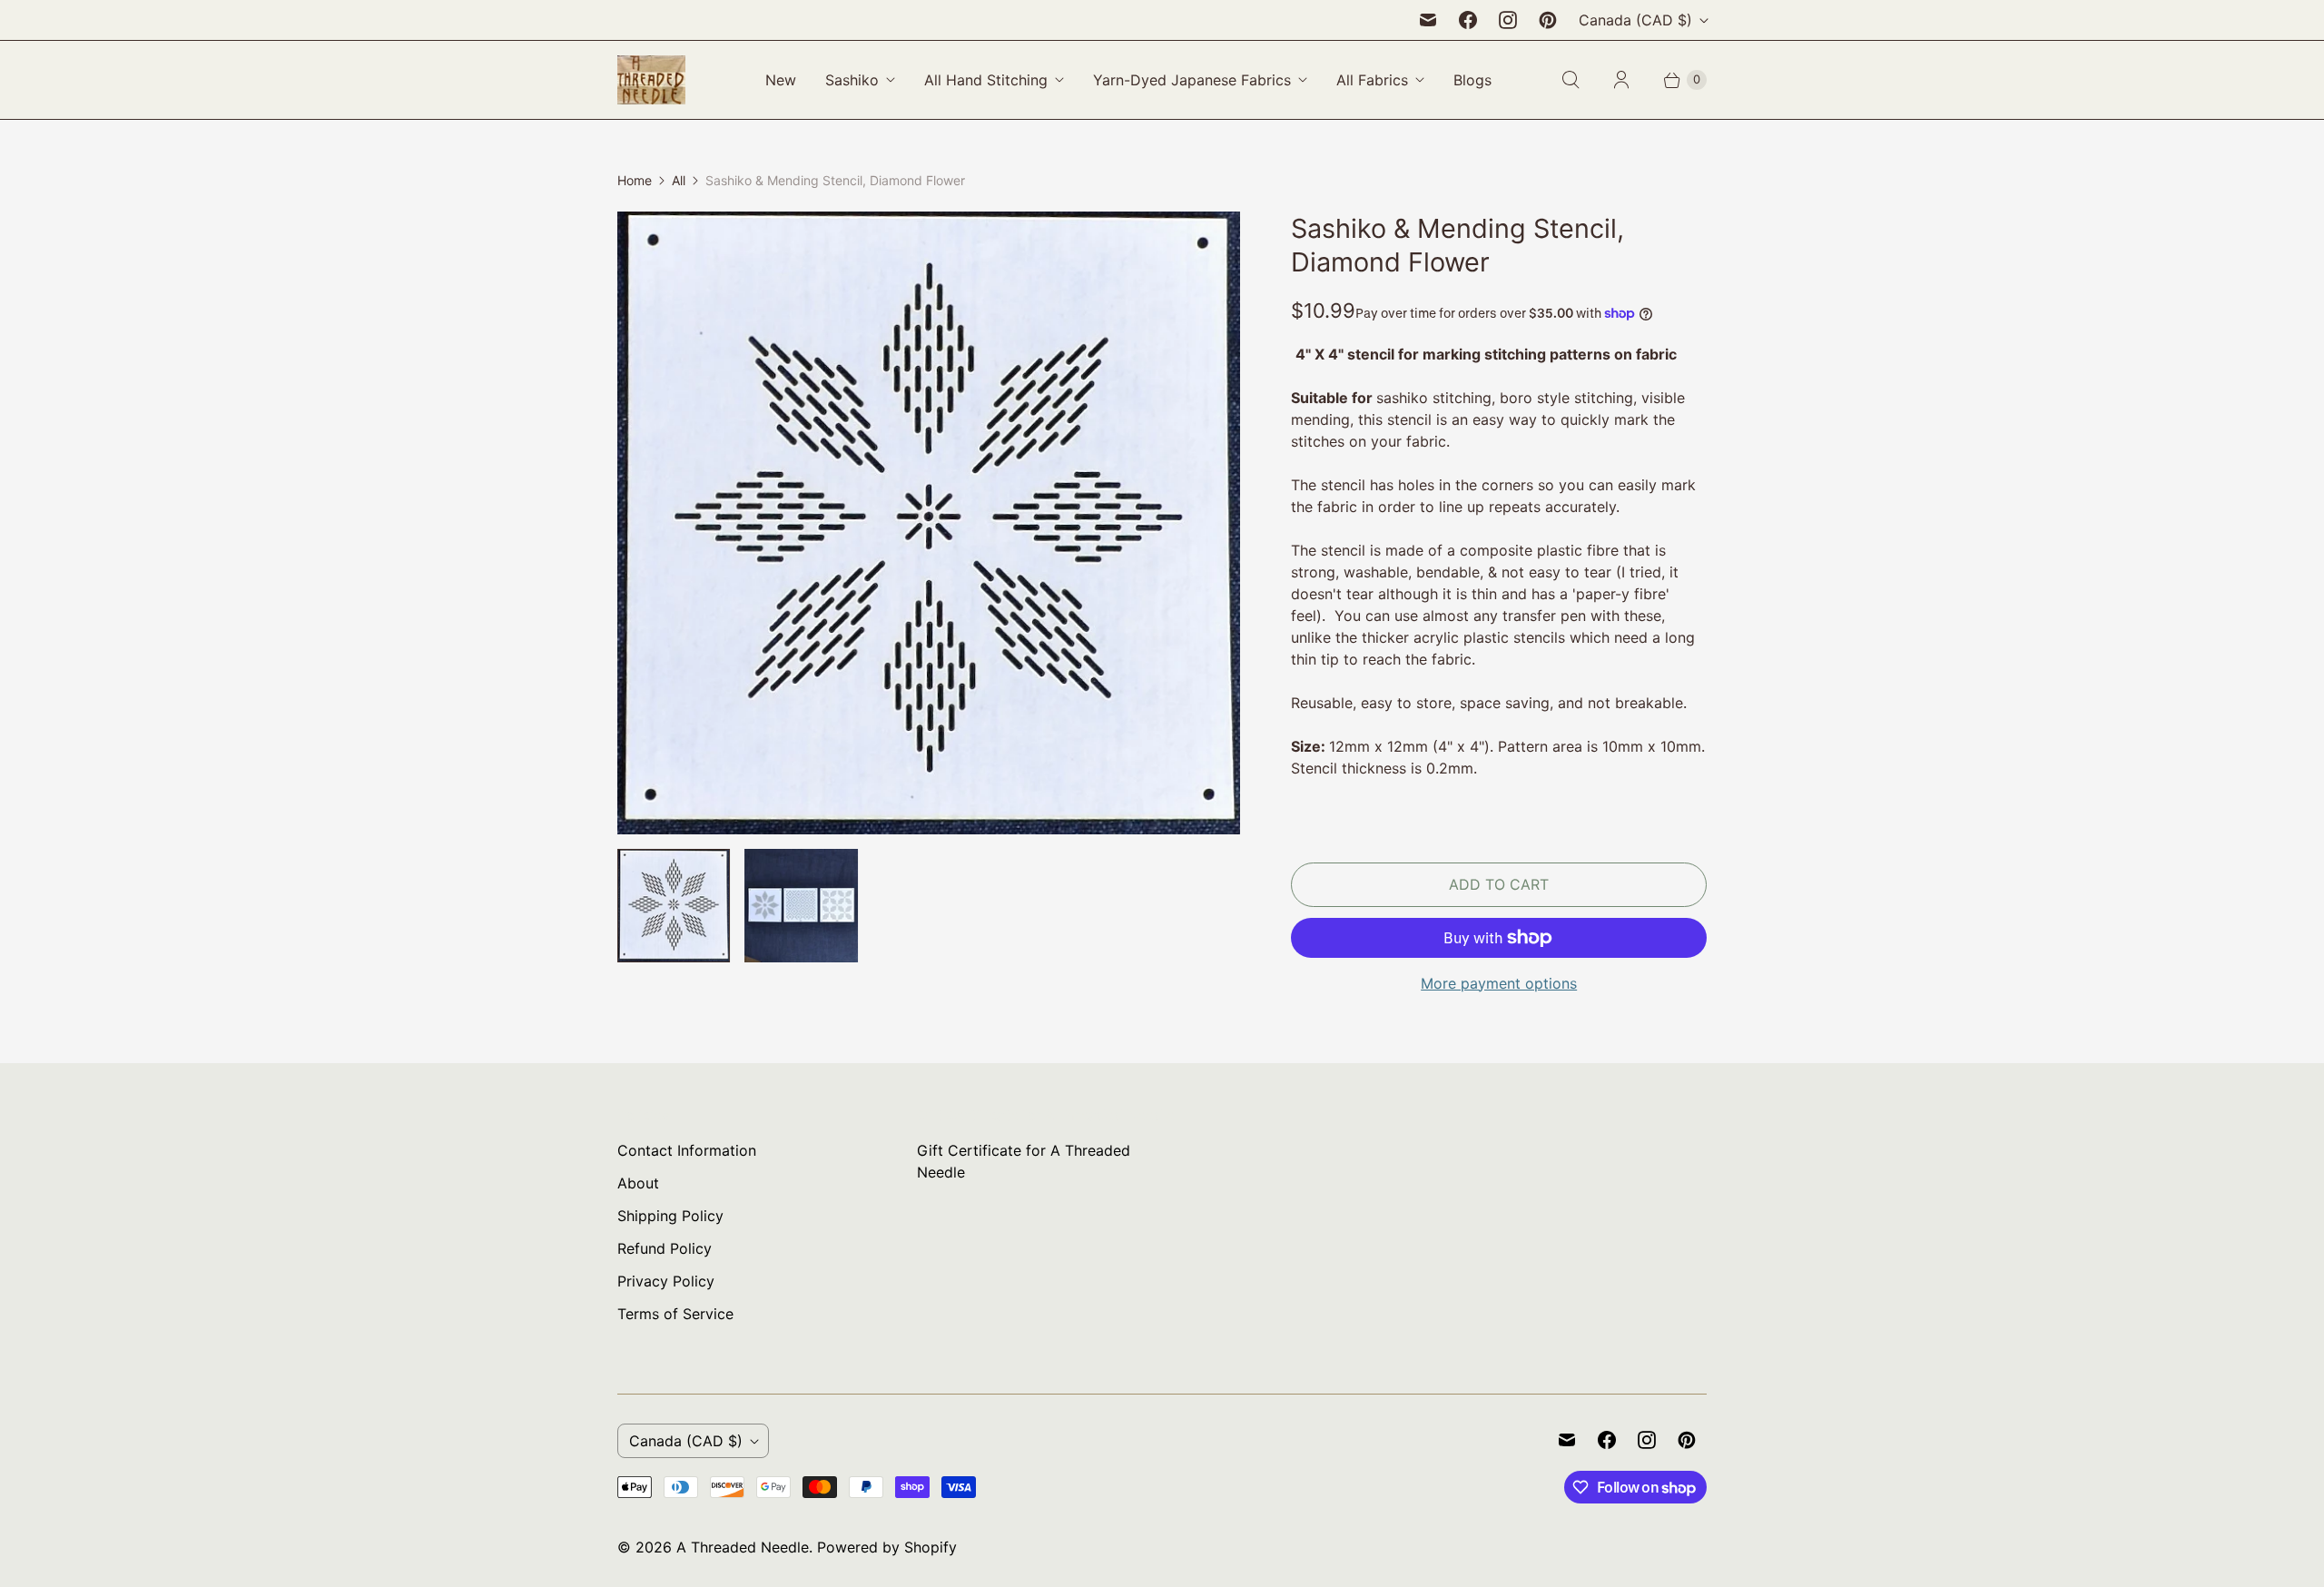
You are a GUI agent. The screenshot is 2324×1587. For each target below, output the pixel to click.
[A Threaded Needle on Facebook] (1468, 20)
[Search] (1571, 80)
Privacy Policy (666, 1281)
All (679, 180)
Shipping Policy (670, 1216)
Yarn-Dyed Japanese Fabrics (1192, 80)
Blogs (1472, 80)
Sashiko (852, 80)
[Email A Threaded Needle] (1428, 20)
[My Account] (1621, 80)
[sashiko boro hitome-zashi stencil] (929, 523)
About (638, 1183)
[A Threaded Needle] (651, 80)
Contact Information (687, 1150)
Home (635, 180)
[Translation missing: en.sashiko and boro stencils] (801, 905)
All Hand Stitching (986, 80)
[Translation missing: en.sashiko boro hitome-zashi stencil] (674, 905)
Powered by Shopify (887, 1547)
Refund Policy (665, 1248)
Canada (1635, 20)
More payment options (1499, 983)
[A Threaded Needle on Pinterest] (1548, 20)
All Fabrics (1372, 80)
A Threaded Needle (743, 1547)
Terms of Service (675, 1314)
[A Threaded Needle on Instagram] (1508, 20)
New (781, 80)
